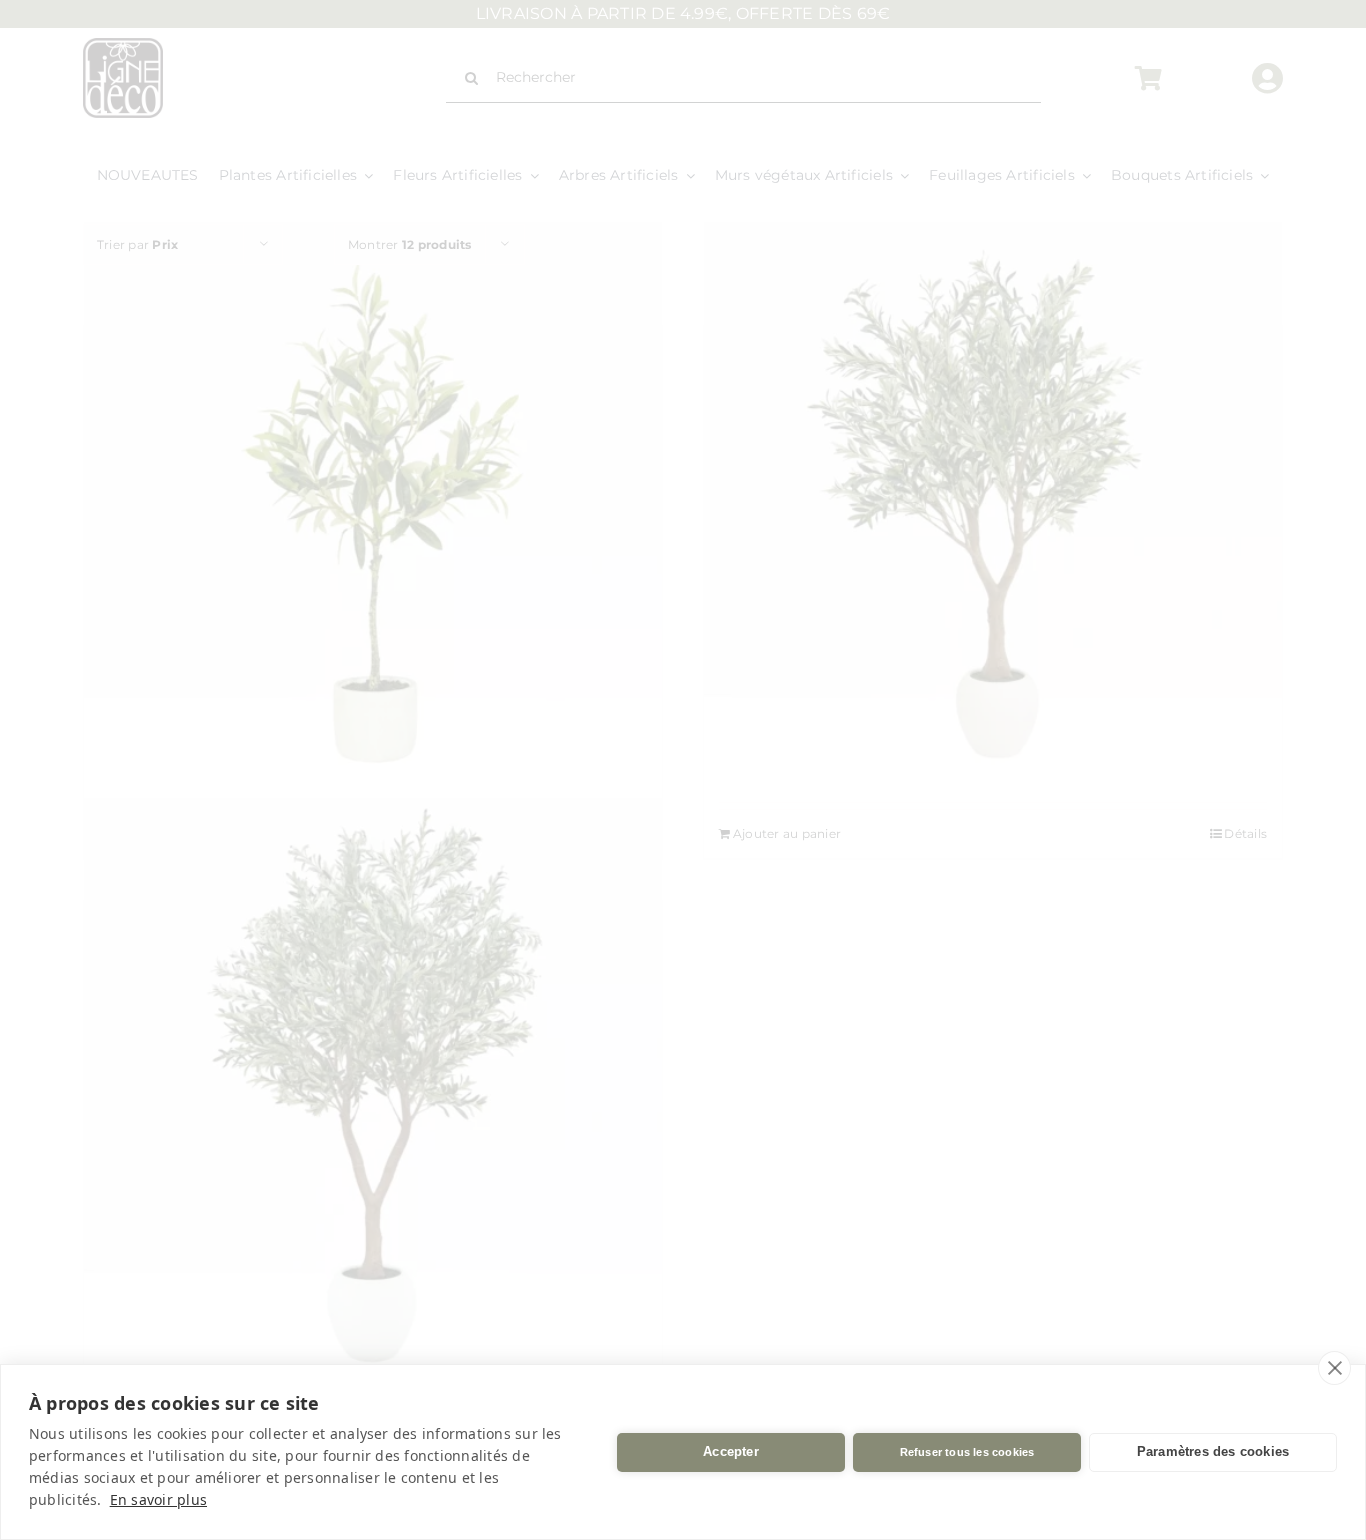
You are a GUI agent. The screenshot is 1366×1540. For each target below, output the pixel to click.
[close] (1334, 1368)
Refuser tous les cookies (967, 1452)
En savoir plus (158, 1499)
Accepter (731, 1451)
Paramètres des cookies (1213, 1451)
